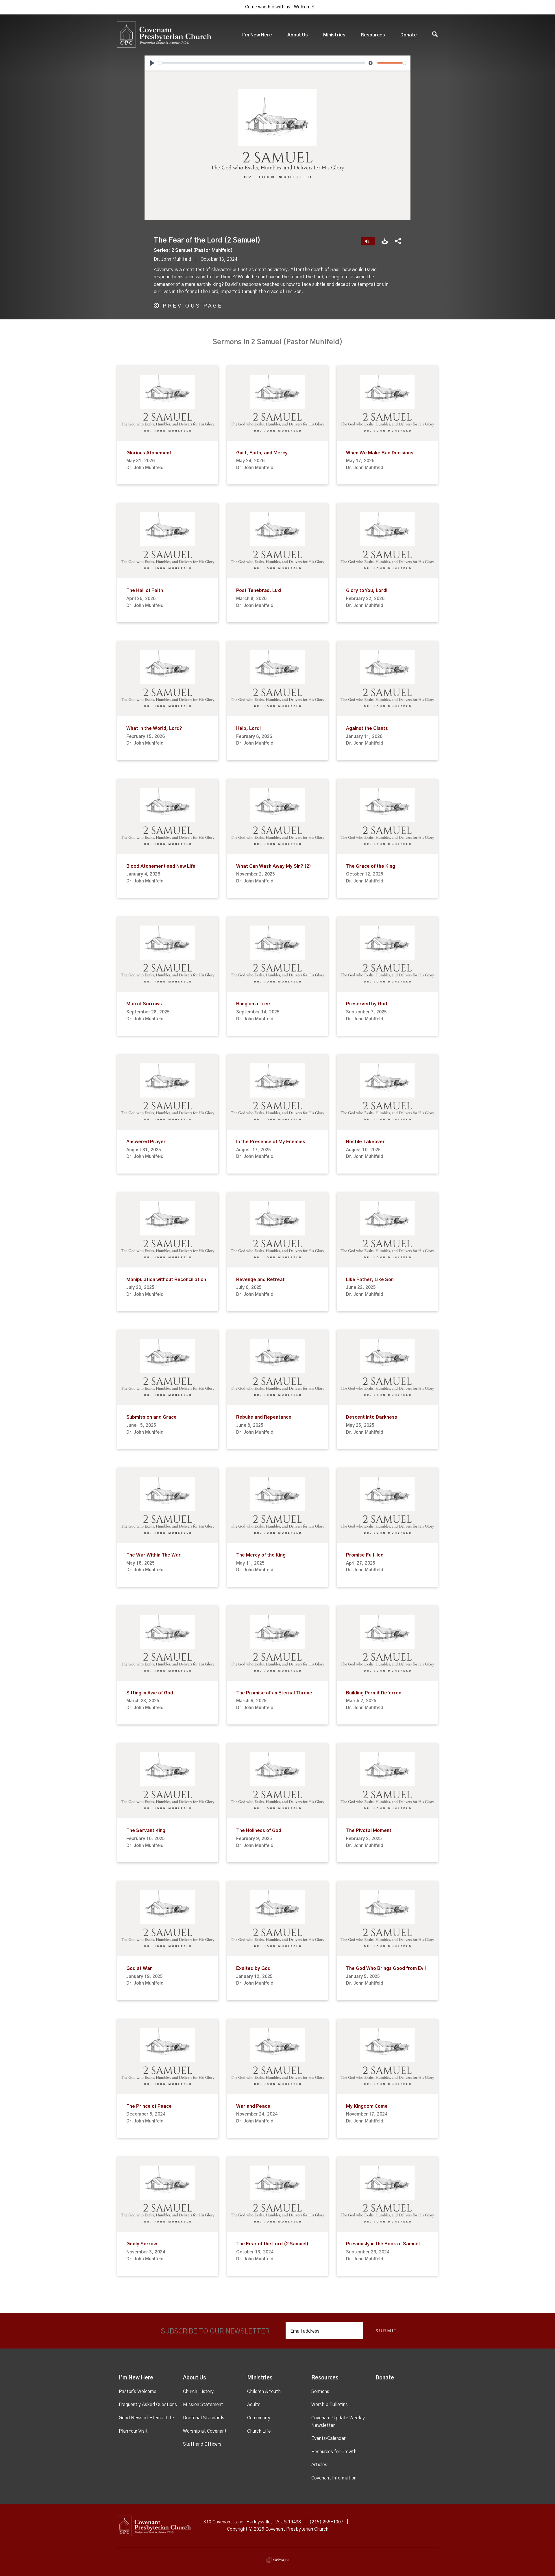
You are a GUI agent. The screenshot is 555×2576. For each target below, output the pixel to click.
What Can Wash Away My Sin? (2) (274, 866)
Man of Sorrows (144, 1004)
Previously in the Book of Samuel (383, 2244)
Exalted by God (253, 1968)
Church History (198, 2392)
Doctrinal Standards (204, 2418)
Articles (319, 2465)
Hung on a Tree (253, 1004)
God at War (139, 1968)
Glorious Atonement (149, 453)
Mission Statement (203, 2405)
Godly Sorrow (142, 2244)
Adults (254, 2405)
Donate (409, 35)
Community (259, 2418)
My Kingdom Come (367, 2106)
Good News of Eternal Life (146, 2418)
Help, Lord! (248, 728)
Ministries (334, 35)
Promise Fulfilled (365, 1555)
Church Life (259, 2431)
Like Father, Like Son (370, 1280)
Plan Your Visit (133, 2431)
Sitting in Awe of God (150, 1693)
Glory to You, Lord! (367, 591)
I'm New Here (257, 35)
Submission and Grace (151, 1417)
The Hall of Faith (145, 591)
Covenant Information (334, 2478)
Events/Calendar (328, 2438)
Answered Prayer (146, 1142)
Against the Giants (367, 728)
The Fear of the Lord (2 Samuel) (272, 2244)
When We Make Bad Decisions (380, 453)
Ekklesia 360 (277, 2560)
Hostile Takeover (365, 1142)
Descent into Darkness (372, 1417)
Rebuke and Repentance (264, 1417)
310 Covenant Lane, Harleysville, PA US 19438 (252, 2522)
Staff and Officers (202, 2444)
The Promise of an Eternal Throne (274, 1693)
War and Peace (253, 2106)
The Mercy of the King (261, 1555)
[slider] (262, 63)
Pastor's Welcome (138, 2392)
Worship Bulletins (330, 2405)
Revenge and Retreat (260, 1280)
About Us (298, 35)
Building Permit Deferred (374, 1693)
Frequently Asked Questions (148, 2405)
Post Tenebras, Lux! (259, 591)
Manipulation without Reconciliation (166, 1280)
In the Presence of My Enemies (271, 1142)
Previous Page (193, 306)
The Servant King (146, 1831)
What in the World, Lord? (154, 728)
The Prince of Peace (149, 2106)
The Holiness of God (259, 1831)
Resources (373, 35)
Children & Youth (264, 2392)
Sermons (320, 2392)
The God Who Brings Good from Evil (386, 1968)
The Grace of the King (371, 866)
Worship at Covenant (205, 2431)
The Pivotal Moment (369, 1831)
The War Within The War (153, 1555)
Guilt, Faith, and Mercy (262, 453)
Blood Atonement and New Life (161, 866)
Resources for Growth (334, 2452)
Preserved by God (367, 1004)
